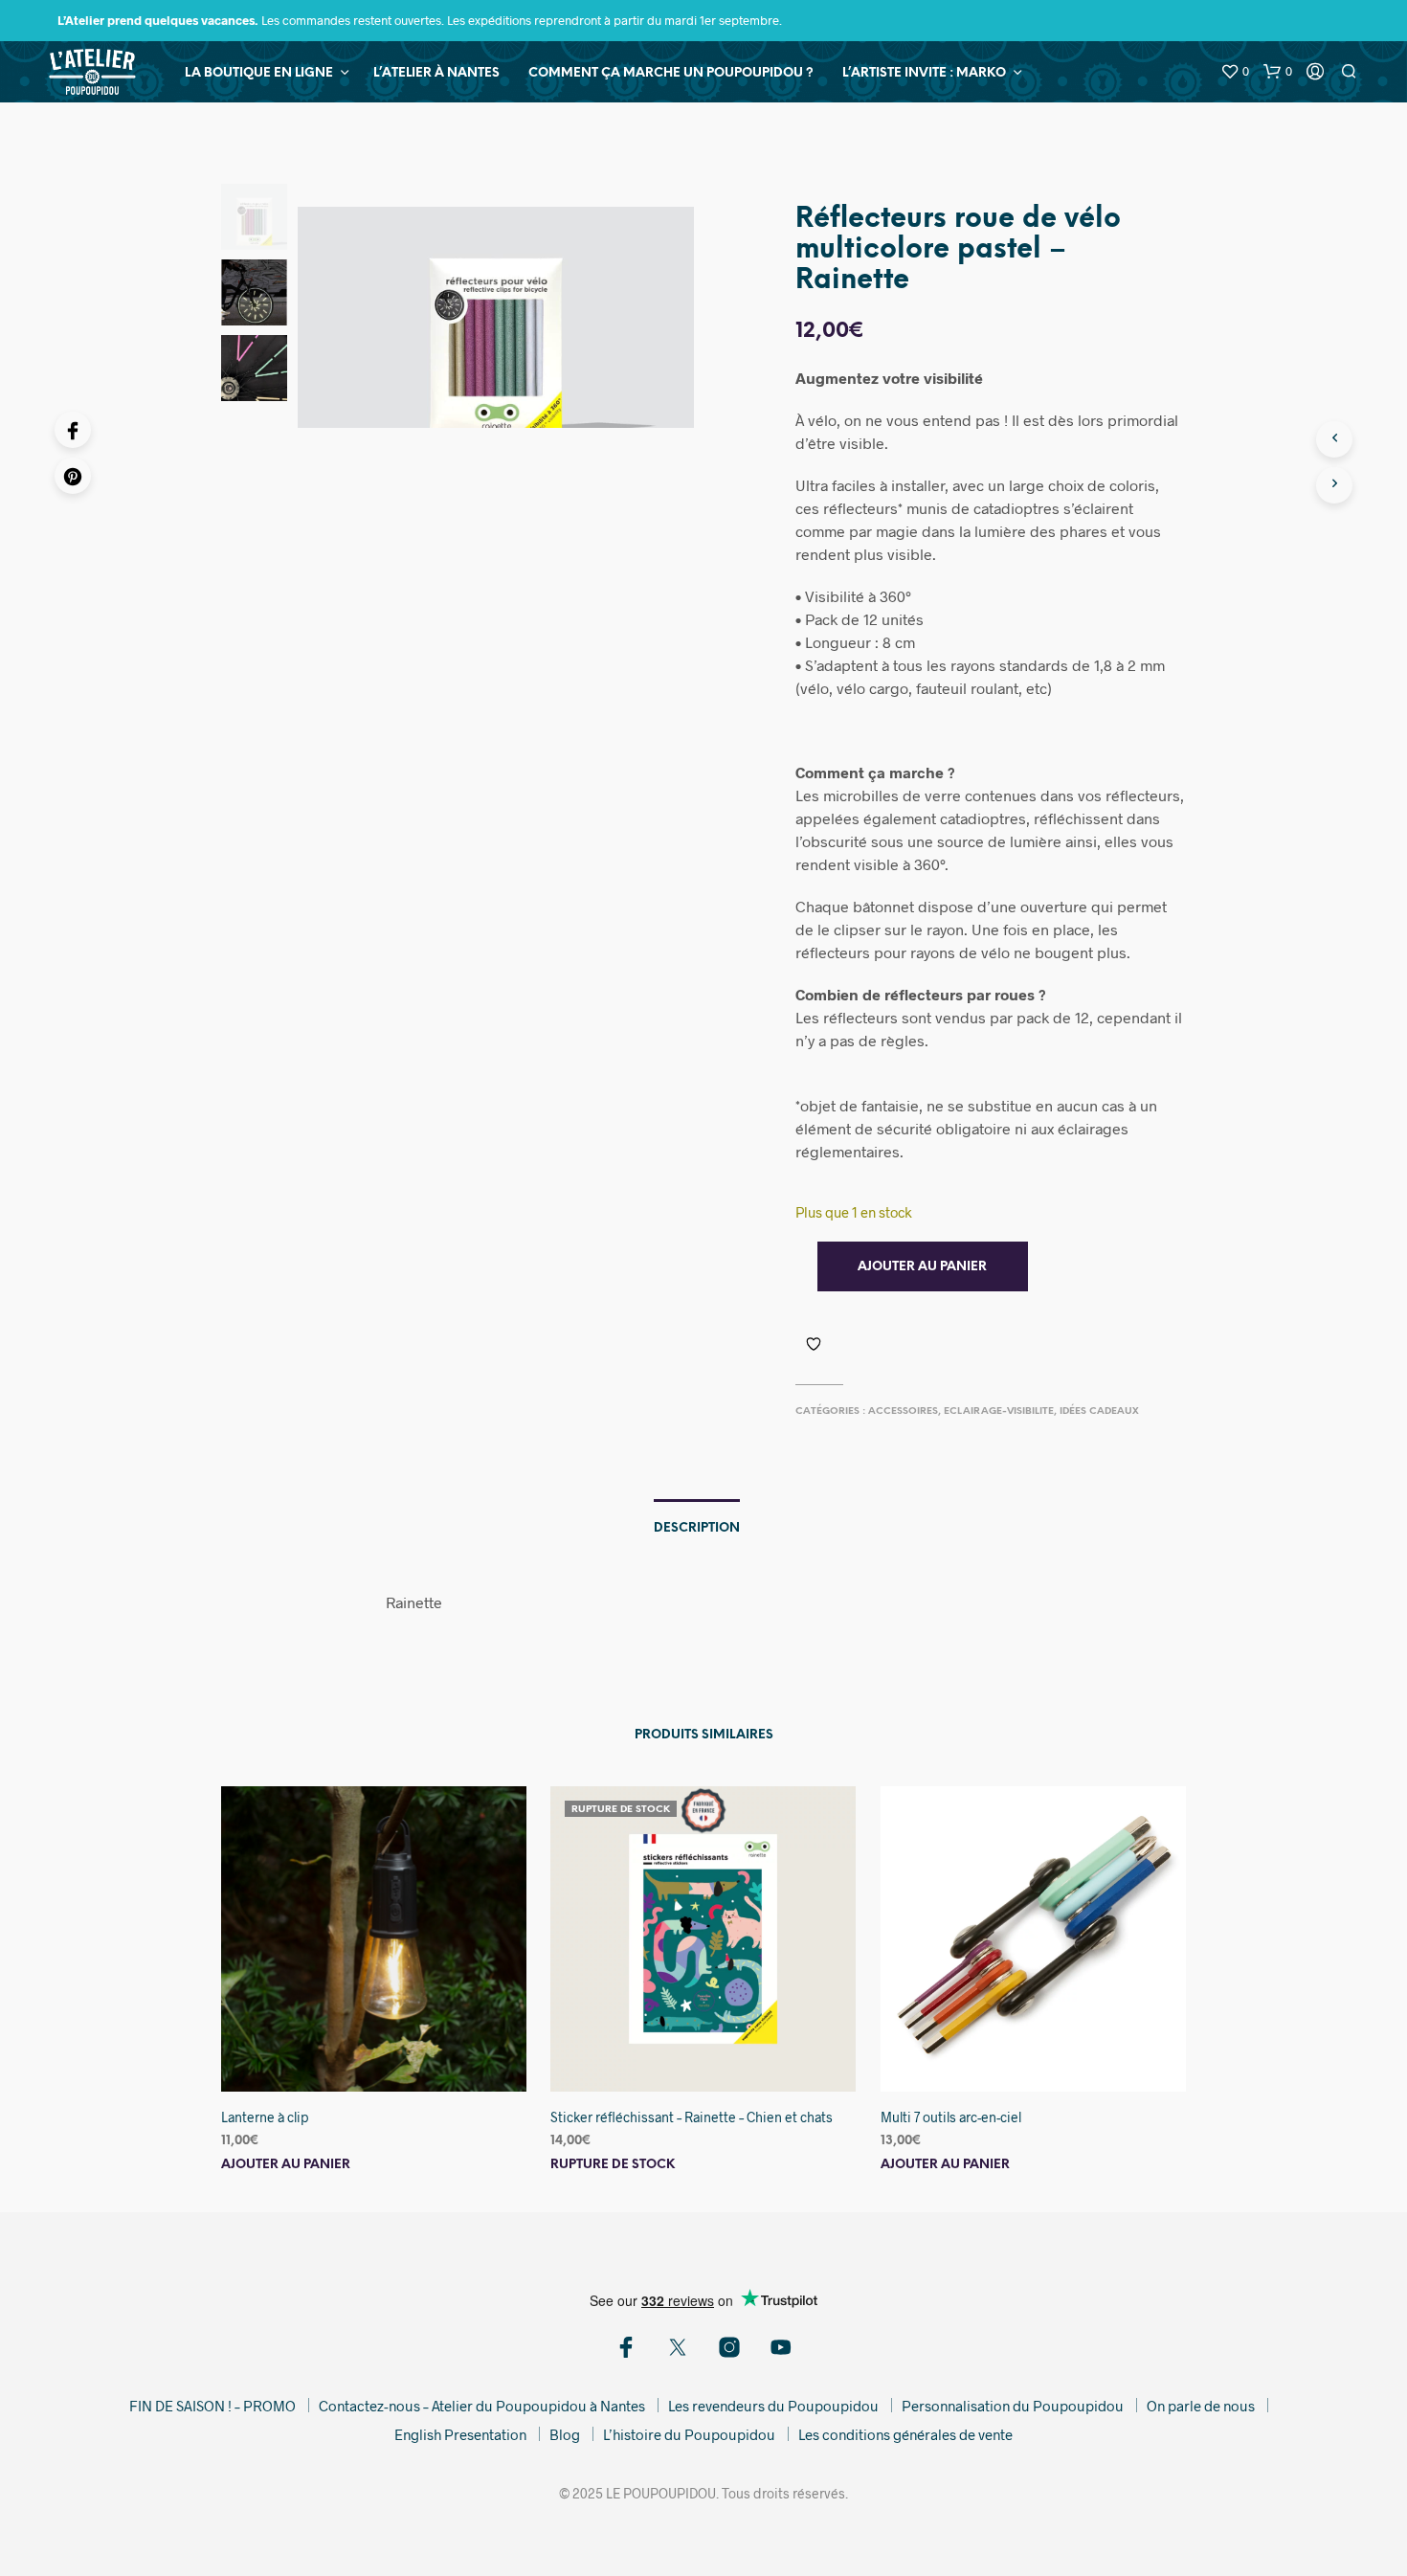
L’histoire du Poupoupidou (689, 2434)
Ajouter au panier (286, 2164)
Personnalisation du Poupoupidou (1013, 2406)
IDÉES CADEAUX (1099, 1411)
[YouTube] (781, 2347)
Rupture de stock (613, 2164)
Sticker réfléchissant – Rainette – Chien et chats (692, 2117)
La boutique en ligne (259, 73)
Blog (565, 2434)
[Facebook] (73, 430)
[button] (1235, 72)
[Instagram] (729, 2347)
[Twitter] (678, 2347)
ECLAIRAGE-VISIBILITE (999, 1411)
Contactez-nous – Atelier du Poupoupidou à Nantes (482, 2406)
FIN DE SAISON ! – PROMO (212, 2406)
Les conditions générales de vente (905, 2434)
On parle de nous (1201, 2406)
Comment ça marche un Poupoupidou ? (671, 73)
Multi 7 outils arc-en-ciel (951, 2117)
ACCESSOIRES (903, 1411)
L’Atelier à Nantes (436, 73)
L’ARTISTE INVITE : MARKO (924, 73)
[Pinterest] (73, 476)
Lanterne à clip (265, 2117)
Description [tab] (697, 1528)
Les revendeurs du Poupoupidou (773, 2406)
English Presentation (460, 2434)
